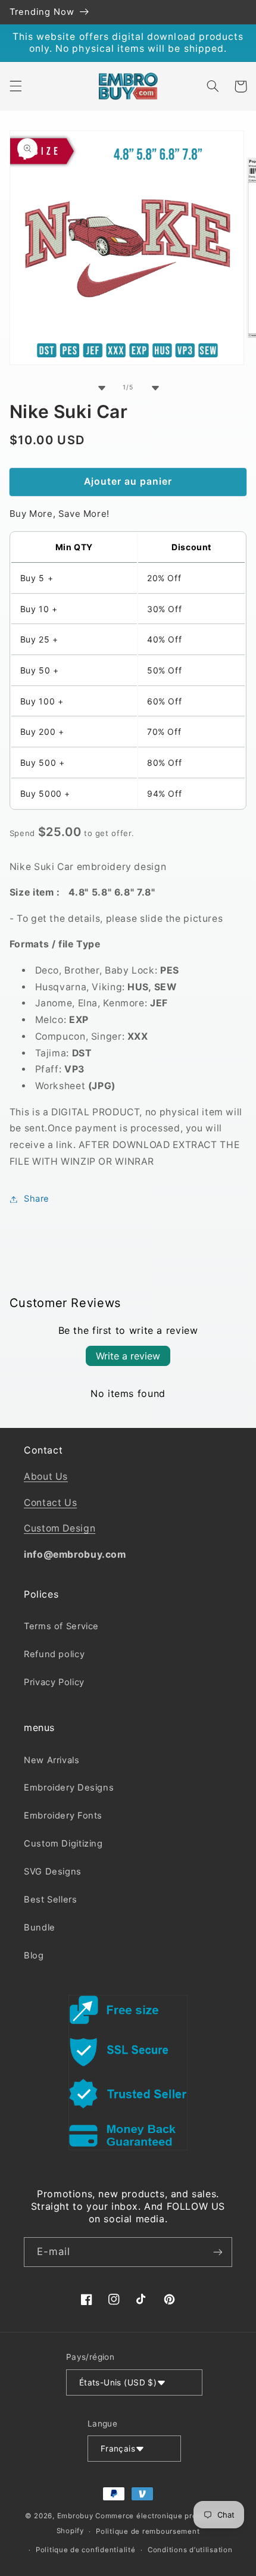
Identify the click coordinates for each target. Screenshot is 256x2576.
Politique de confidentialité (86, 2550)
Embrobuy (75, 2516)
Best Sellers (51, 1900)
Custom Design (60, 1528)
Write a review (128, 1356)
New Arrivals (52, 1760)
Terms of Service (61, 1626)
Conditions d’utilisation (190, 2550)
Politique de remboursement (148, 2531)
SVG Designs (53, 1872)
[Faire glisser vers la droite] (155, 388)
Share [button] (37, 1199)
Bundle (40, 1928)
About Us (46, 1476)
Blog (34, 1956)
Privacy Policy (54, 1682)
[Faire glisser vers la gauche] (101, 388)
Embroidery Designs (69, 1788)
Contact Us (50, 1503)
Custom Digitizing (63, 1844)
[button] (15, 86)
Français (118, 2449)
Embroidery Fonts (63, 1816)
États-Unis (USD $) (118, 2382)
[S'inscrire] (218, 2252)
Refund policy (54, 1654)
